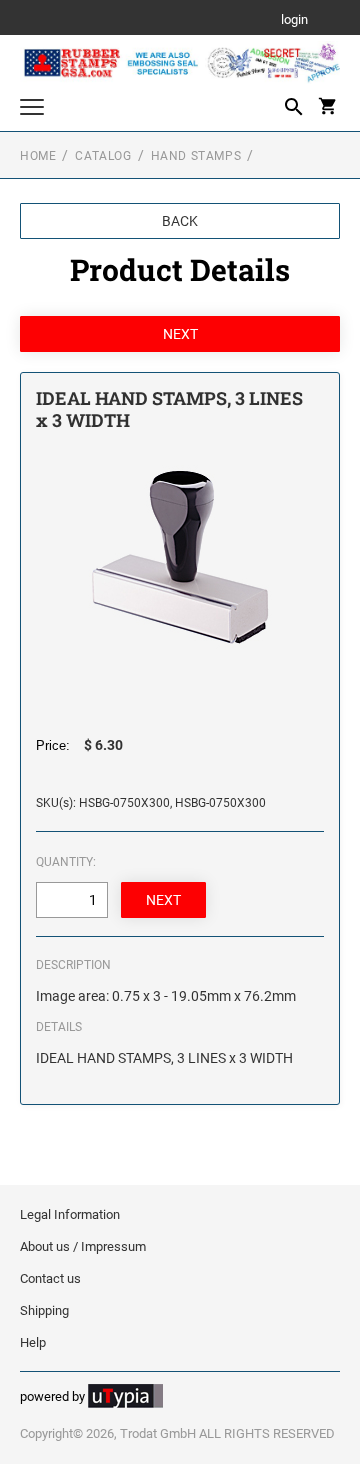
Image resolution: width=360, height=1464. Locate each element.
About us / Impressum (83, 1246)
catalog (103, 156)
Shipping (44, 1310)
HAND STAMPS (196, 156)
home (38, 156)
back (180, 221)
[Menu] (32, 109)
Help (33, 1342)
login (294, 20)
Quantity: (66, 862)
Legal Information (70, 1214)
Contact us (50, 1278)
